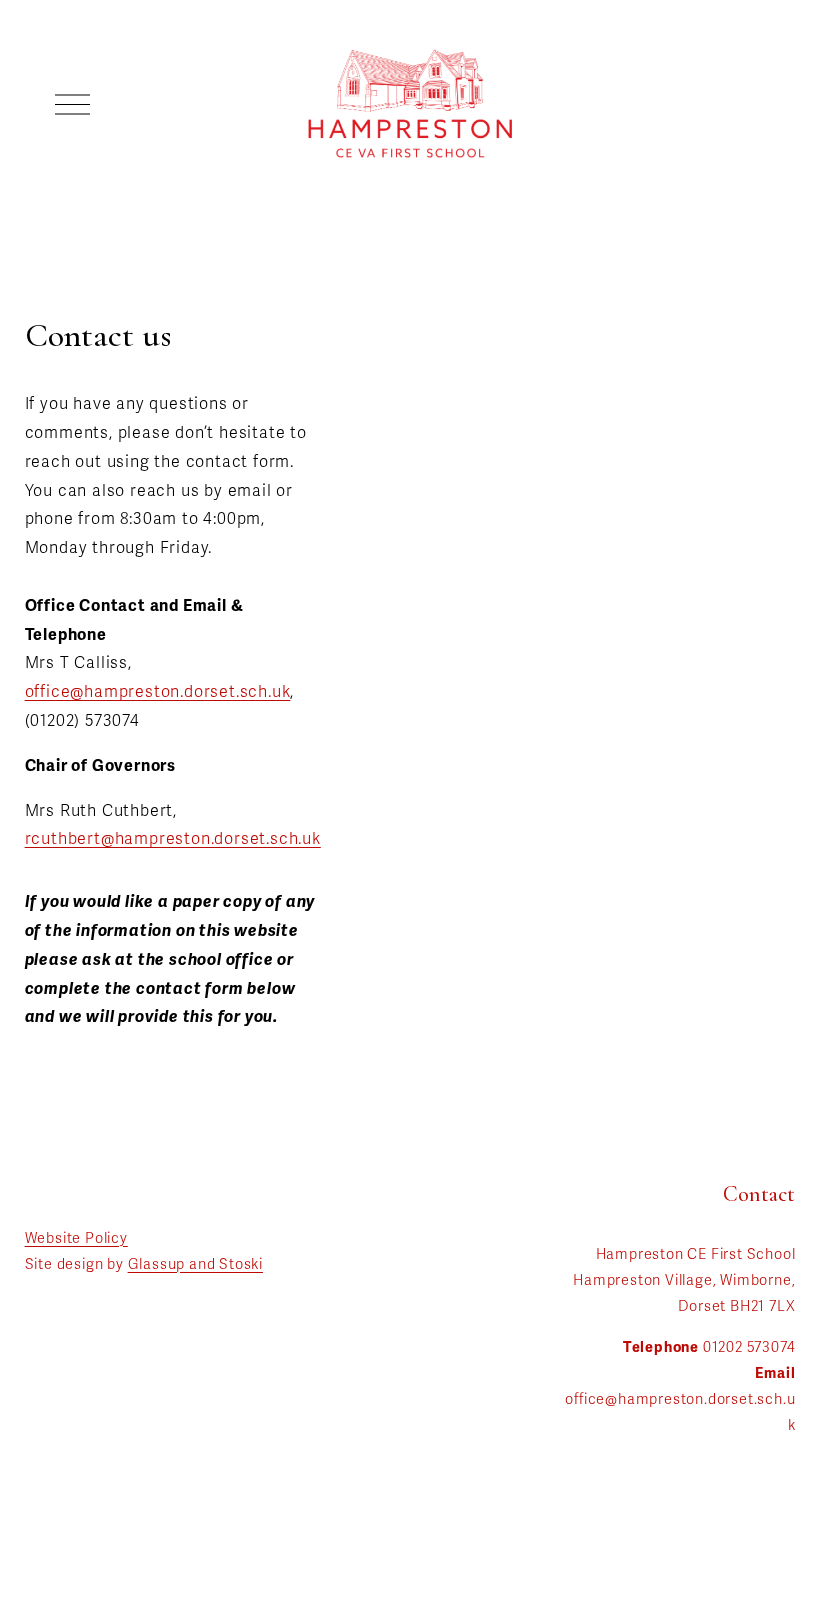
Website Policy (76, 1238)
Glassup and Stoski (195, 1264)
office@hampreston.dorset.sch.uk (158, 692)
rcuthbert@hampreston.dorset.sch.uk (173, 839)
